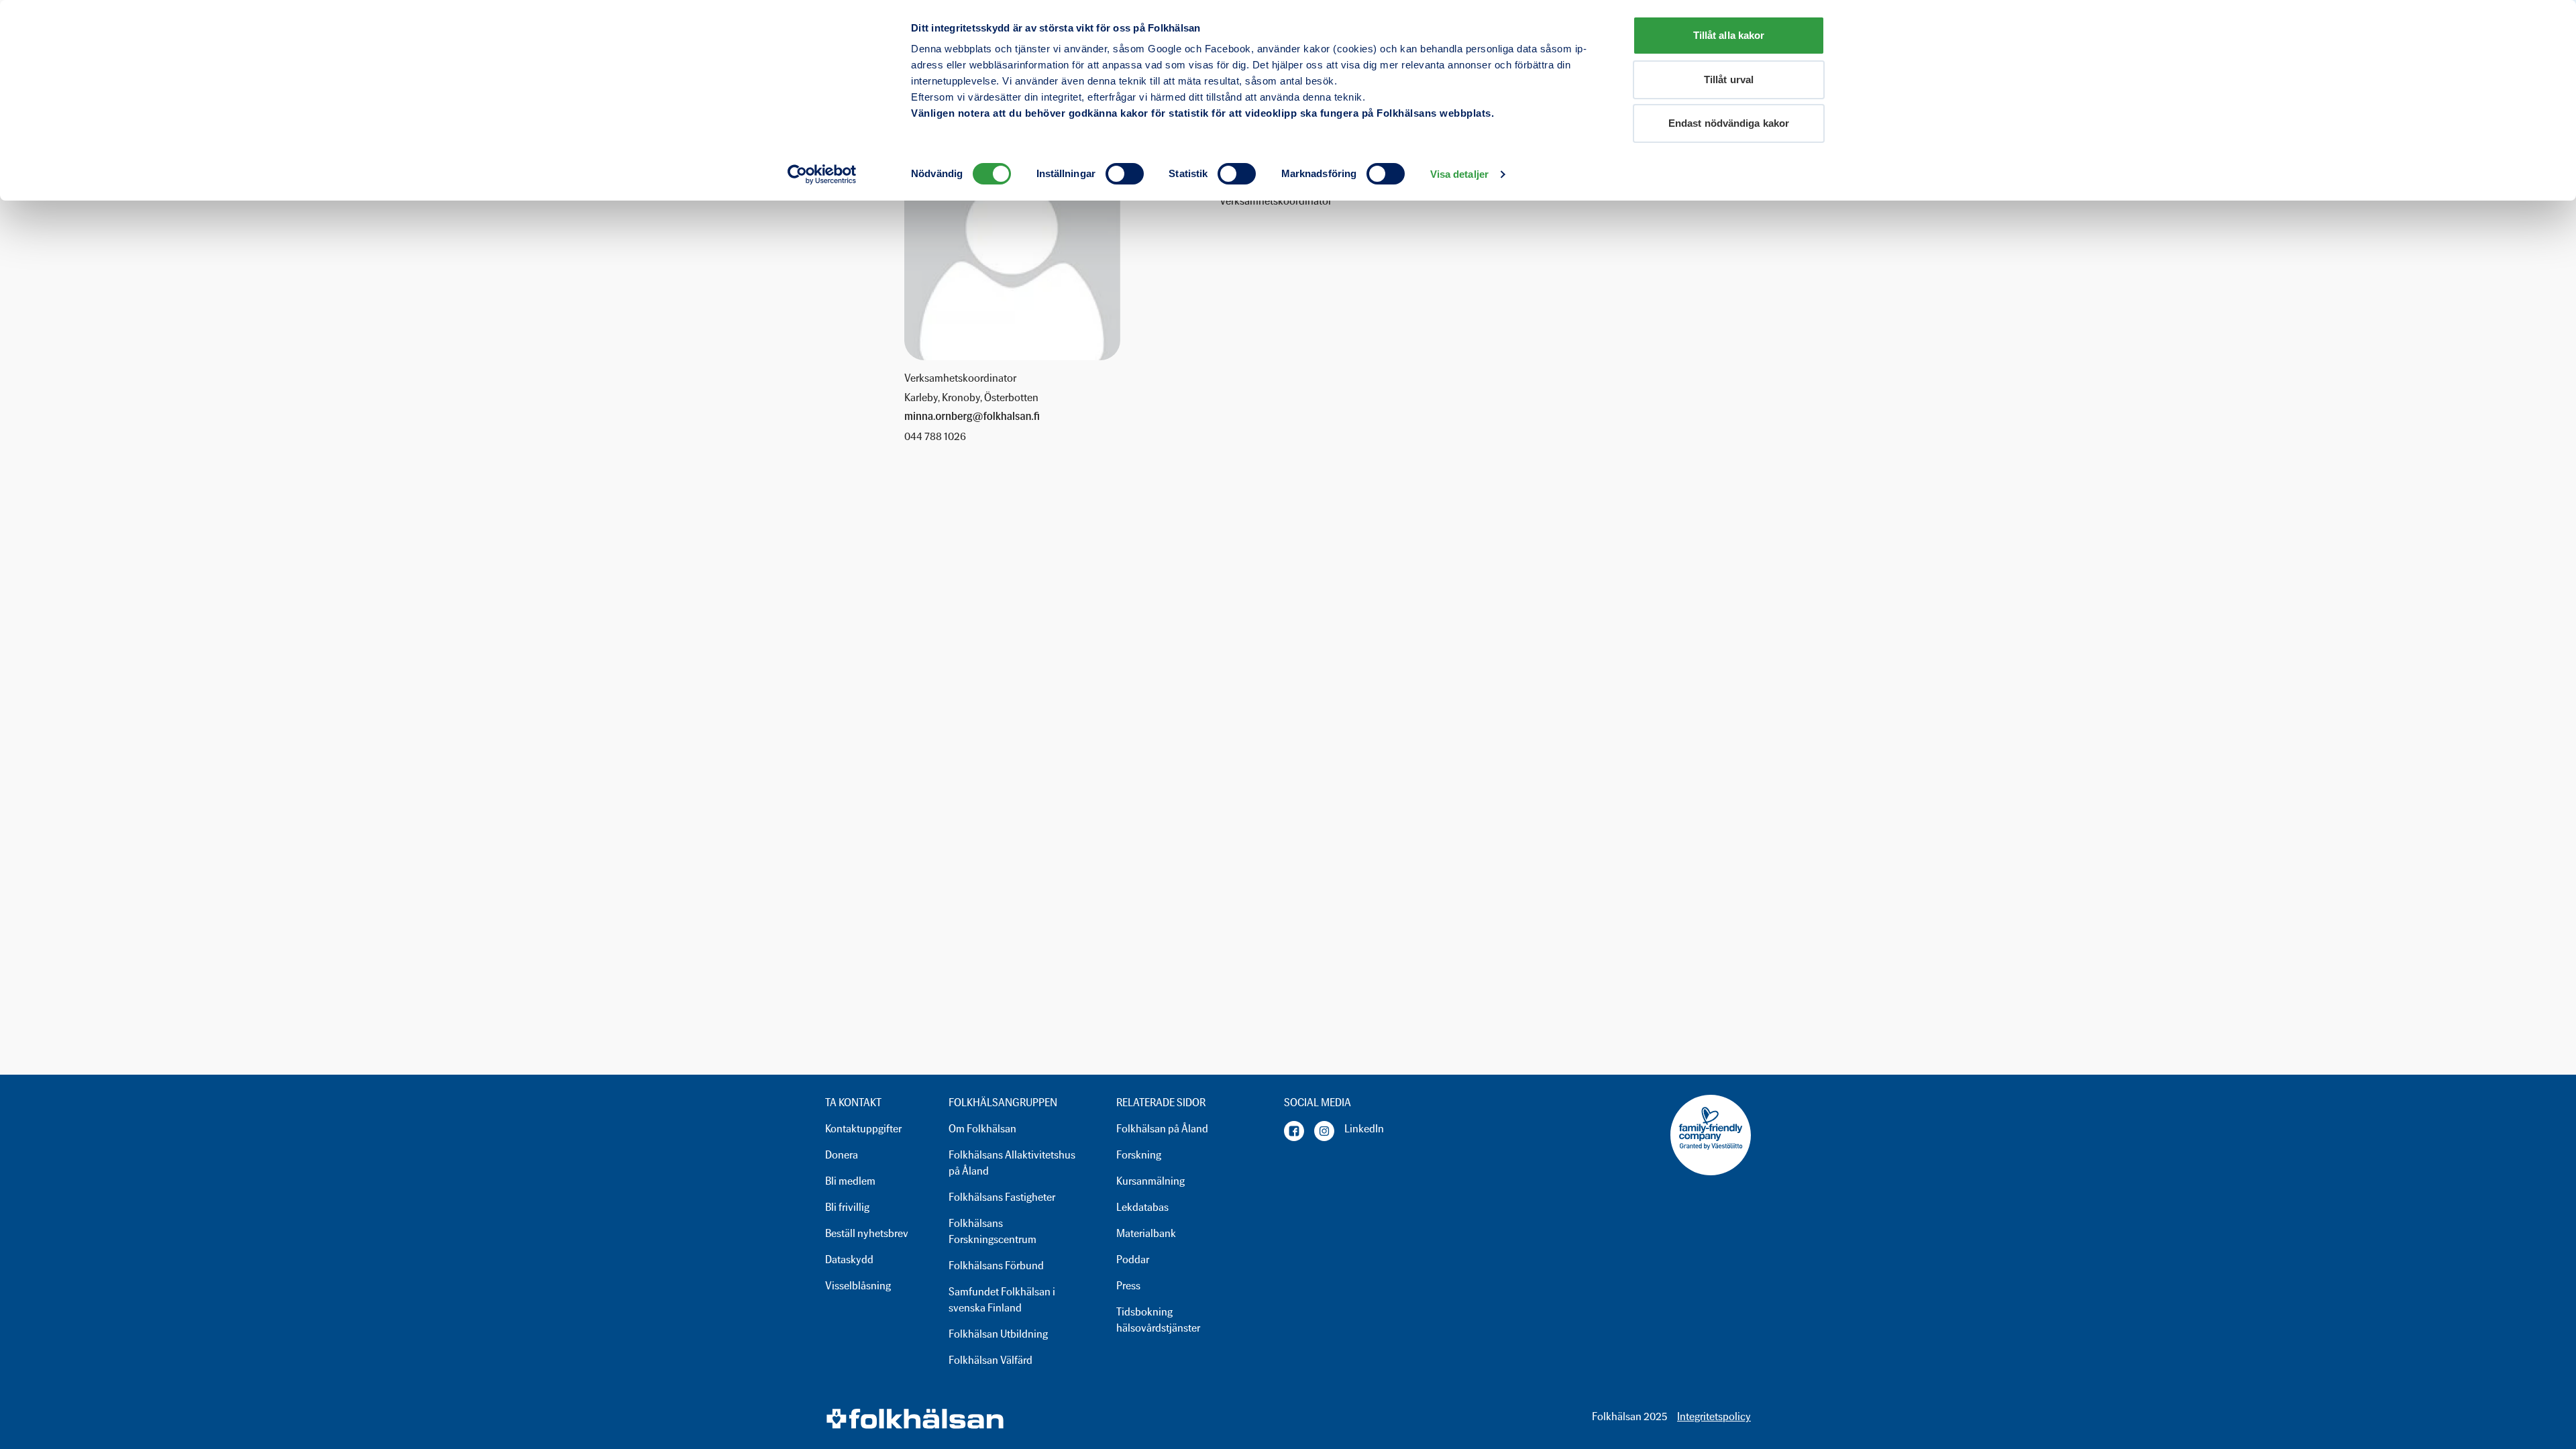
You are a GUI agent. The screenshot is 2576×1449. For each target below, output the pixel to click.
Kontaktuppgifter (863, 1129)
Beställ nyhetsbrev (867, 1233)
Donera (842, 1155)
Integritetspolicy (1714, 1416)
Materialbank (1146, 1233)
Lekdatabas (1142, 1207)
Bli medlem (850, 1181)
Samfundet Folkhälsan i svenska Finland (1002, 1300)
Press (1128, 1286)
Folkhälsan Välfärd (990, 1360)
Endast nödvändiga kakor (1729, 123)
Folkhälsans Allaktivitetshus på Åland (1012, 1163)
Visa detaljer (1459, 174)
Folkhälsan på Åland (1162, 1129)
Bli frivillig (847, 1207)
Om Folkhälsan (982, 1129)
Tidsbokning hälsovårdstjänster (1158, 1320)
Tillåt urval (1729, 79)
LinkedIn (1364, 1129)
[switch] (1125, 174)
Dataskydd (849, 1259)
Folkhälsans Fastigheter (1002, 1197)
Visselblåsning (858, 1286)
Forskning (1139, 1155)
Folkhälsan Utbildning (998, 1334)
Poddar (1133, 1259)
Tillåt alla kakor (1729, 35)
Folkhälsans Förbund (996, 1266)
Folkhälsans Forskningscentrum (992, 1231)
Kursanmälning (1150, 1181)
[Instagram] (1324, 1131)
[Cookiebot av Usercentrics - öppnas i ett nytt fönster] (822, 174)
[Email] (972, 417)
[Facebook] (1294, 1131)
